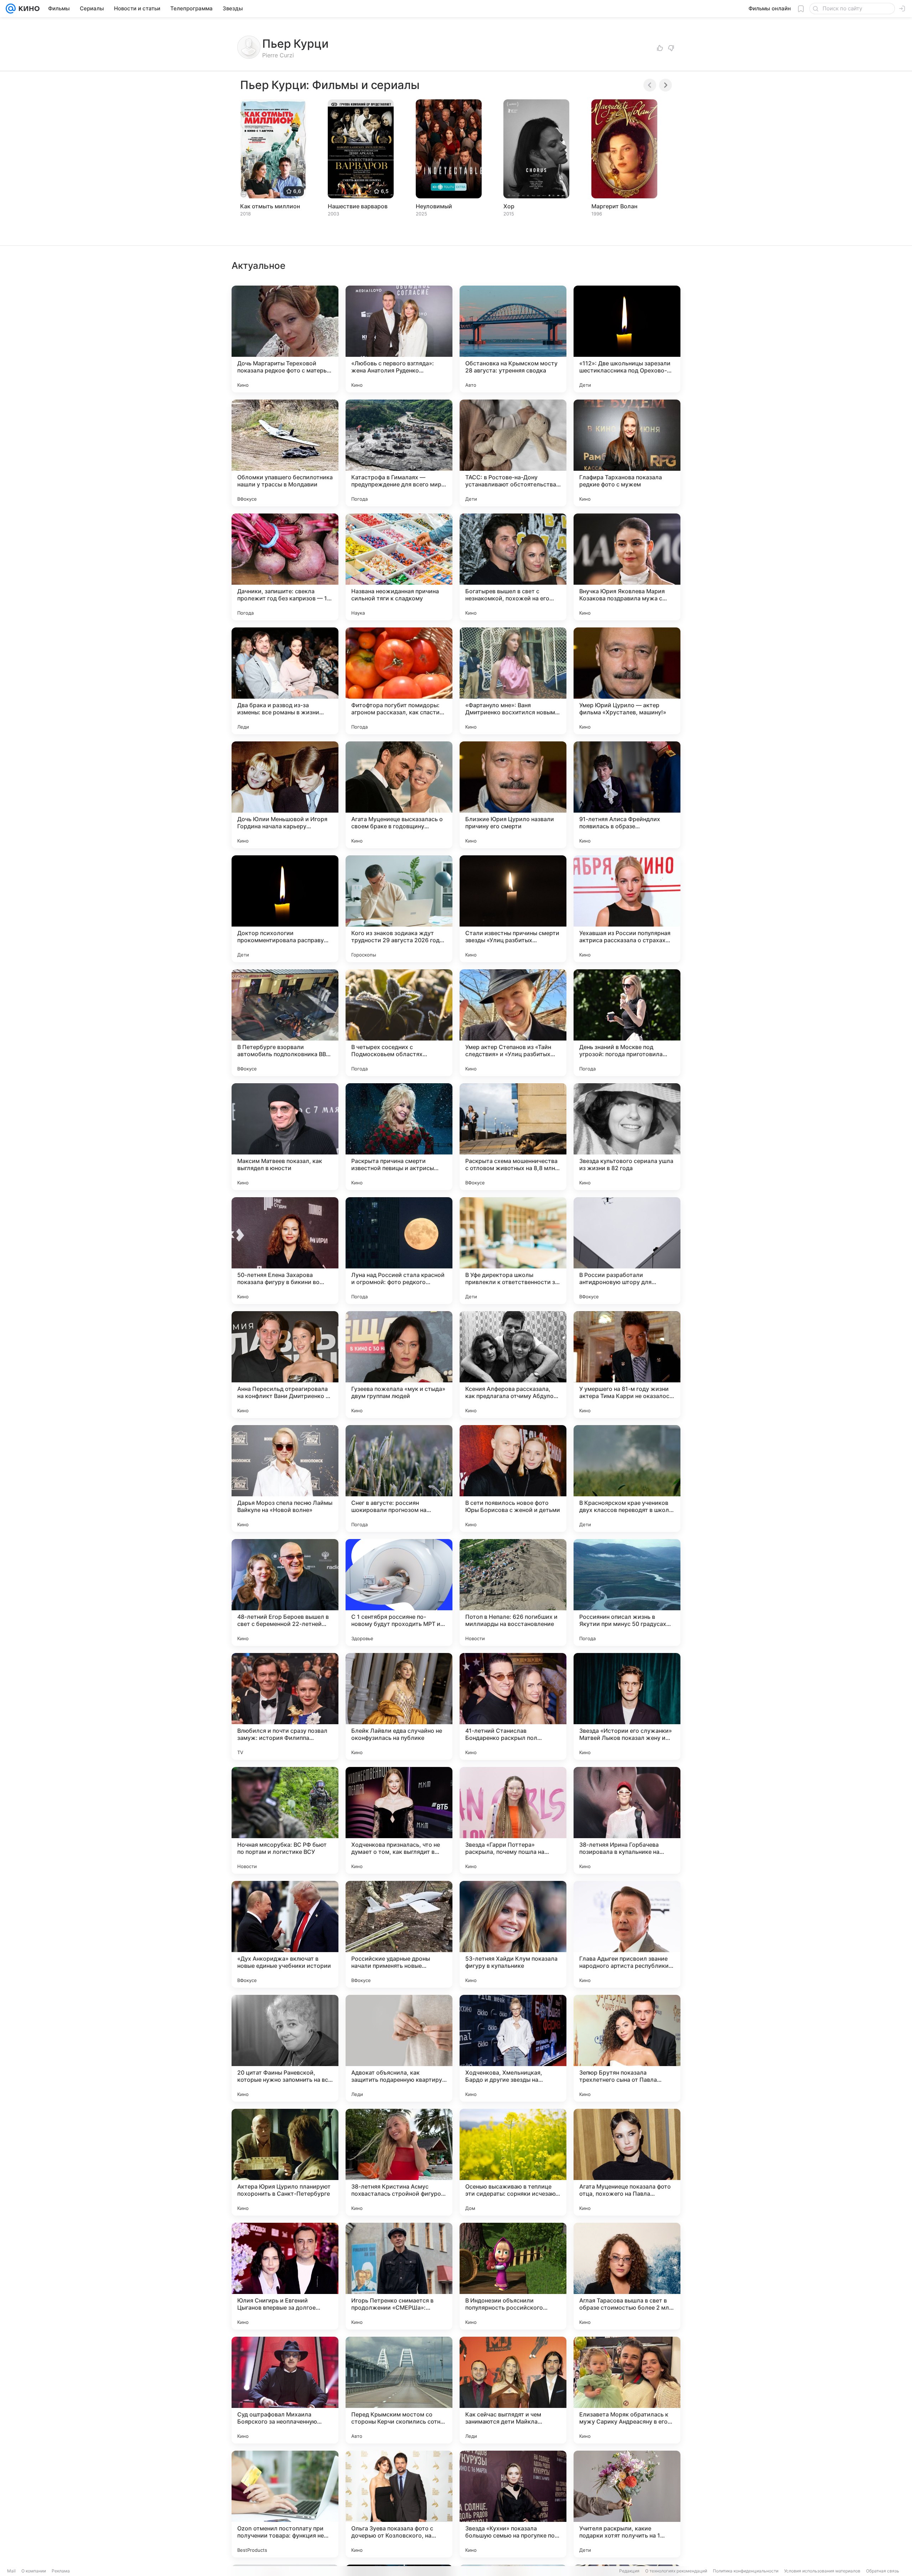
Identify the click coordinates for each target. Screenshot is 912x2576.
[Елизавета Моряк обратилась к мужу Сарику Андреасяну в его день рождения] (627, 2390)
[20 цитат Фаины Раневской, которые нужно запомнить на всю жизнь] (285, 2048)
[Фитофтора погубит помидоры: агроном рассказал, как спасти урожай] (399, 681)
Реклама (61, 2571)
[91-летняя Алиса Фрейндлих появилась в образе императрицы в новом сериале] (627, 795)
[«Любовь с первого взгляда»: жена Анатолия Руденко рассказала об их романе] (399, 339)
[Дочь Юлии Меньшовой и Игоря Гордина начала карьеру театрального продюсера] (285, 795)
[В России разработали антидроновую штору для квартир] (627, 1251)
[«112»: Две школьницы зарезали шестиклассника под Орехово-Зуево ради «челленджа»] (627, 339)
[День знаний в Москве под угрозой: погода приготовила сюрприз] (627, 1023)
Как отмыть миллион (270, 206)
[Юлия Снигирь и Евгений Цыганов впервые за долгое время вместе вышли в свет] (285, 2276)
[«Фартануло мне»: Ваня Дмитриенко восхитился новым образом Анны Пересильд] (513, 681)
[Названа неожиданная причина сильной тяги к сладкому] (399, 567)
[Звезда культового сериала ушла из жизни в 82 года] (627, 1137)
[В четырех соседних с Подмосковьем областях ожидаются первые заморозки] (399, 1023)
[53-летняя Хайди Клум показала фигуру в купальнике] (513, 1934)
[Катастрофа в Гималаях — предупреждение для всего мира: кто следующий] (399, 453)
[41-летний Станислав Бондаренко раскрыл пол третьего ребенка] (513, 1706)
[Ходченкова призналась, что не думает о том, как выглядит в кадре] (399, 1820)
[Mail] (11, 9)
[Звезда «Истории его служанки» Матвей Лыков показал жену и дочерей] (627, 1706)
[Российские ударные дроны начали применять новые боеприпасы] (399, 1934)
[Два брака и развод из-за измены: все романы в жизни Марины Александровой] (285, 681)
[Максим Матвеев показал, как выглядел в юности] (285, 1137)
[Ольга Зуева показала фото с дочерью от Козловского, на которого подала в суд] (399, 2504)
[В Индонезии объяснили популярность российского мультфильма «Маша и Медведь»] (513, 2276)
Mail (11, 2571)
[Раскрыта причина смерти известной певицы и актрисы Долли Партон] (399, 1137)
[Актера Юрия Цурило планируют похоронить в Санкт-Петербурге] (285, 2162)
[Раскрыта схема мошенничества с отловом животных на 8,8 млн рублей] (513, 1137)
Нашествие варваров (358, 206)
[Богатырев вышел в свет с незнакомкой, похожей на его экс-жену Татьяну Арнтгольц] (513, 567)
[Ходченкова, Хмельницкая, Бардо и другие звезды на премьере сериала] (513, 2048)
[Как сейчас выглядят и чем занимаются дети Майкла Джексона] (513, 2390)
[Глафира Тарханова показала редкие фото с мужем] (627, 453)
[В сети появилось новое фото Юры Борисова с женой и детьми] (513, 1479)
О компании (34, 2571)
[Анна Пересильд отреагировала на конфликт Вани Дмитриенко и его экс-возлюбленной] (285, 1365)
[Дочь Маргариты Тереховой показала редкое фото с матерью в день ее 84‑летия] (285, 339)
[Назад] (650, 85)
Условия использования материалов (822, 2571)
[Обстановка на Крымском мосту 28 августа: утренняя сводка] (513, 339)
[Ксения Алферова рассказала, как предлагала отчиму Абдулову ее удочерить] (513, 1365)
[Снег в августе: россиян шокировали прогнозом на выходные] (399, 1479)
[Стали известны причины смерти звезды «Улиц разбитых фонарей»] (513, 909)
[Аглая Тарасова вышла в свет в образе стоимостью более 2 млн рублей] (627, 2276)
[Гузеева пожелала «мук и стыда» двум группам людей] (399, 1365)
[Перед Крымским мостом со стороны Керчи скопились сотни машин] (399, 2390)
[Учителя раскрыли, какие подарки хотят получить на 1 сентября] (627, 2504)
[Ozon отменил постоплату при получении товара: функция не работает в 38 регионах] (285, 2504)
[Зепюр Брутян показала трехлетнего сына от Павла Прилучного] (627, 2048)
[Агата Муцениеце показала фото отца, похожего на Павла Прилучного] (627, 2162)
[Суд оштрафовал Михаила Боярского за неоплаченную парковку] (285, 2390)
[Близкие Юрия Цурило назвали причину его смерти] (513, 795)
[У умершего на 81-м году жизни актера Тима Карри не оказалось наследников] (627, 1365)
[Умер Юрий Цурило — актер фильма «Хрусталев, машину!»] (627, 681)
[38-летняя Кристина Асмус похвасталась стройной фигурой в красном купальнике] (399, 2162)
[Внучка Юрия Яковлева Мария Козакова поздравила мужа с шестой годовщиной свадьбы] (627, 567)
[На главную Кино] (28, 9)
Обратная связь (883, 2571)
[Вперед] (665, 85)
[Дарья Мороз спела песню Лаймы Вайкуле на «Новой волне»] (285, 1479)
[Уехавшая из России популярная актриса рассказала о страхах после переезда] (627, 909)
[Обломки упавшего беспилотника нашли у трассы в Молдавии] (285, 453)
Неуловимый (434, 206)
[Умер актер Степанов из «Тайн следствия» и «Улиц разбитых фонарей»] (513, 1023)
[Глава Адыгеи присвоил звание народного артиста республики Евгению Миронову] (627, 1934)
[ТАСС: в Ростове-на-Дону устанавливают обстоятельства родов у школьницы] (513, 453)
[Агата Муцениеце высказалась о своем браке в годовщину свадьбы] (399, 795)
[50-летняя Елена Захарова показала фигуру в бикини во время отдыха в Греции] (285, 1251)
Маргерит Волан (614, 206)
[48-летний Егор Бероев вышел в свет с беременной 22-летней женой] (285, 1592)
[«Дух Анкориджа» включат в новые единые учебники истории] (285, 1934)
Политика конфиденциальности (746, 2571)
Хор (509, 206)
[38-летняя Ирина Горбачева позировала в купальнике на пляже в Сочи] (627, 1820)
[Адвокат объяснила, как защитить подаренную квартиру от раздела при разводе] (399, 2048)
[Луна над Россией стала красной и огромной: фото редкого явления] (399, 1251)
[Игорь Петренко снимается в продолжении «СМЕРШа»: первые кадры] (399, 2276)
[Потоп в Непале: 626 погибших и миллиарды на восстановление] (513, 1592)
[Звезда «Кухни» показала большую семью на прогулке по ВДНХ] (513, 2504)
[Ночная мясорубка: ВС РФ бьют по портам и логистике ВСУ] (285, 1820)
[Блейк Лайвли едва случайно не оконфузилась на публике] (399, 1706)
